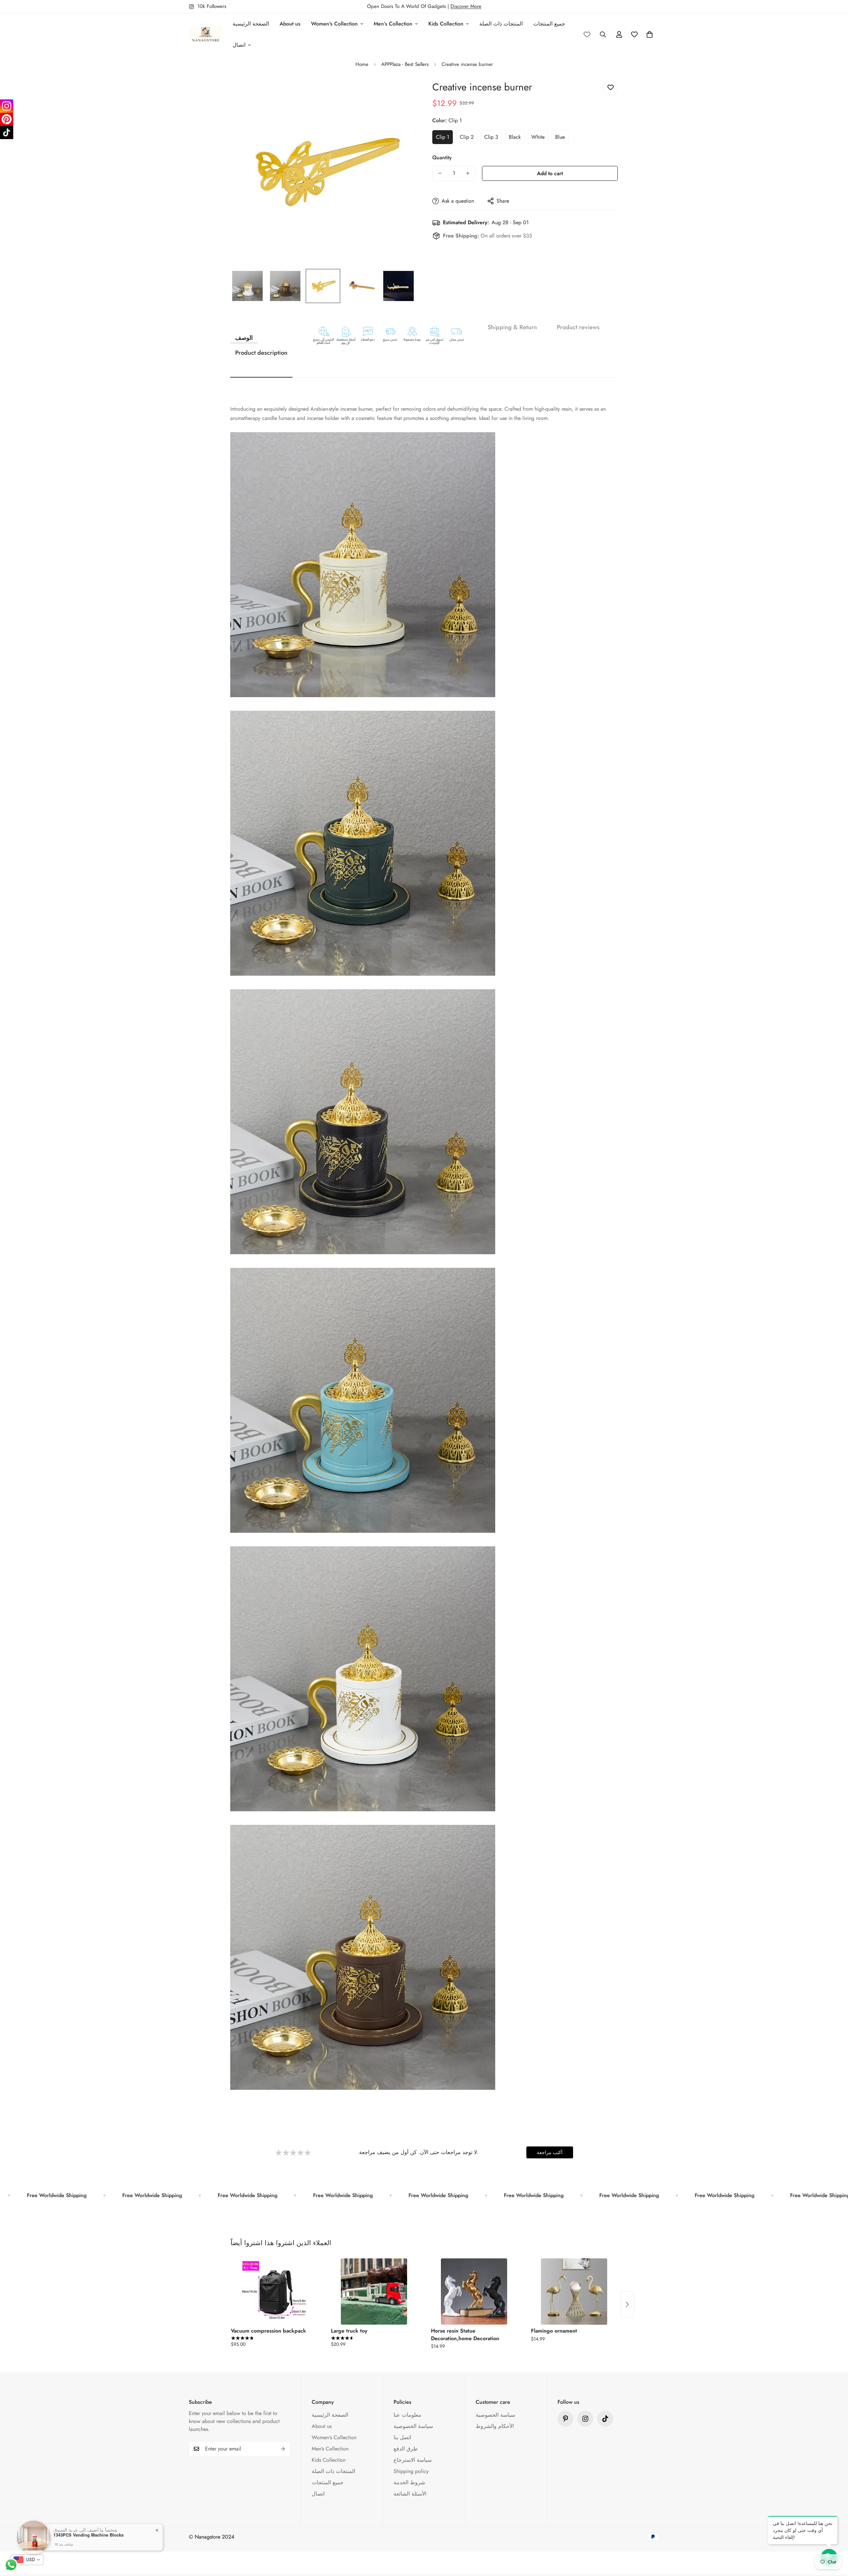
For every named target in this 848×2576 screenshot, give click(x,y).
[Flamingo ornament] (574, 2292)
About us (290, 24)
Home (362, 64)
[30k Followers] (605, 2419)
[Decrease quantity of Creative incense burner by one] (440, 173)
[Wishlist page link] (587, 34)
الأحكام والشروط (495, 2426)
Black (515, 137)
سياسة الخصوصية (413, 2426)
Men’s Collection (393, 24)
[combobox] (27, 2560)
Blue (560, 137)
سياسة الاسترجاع (413, 2460)
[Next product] (627, 2304)
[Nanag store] (205, 34)
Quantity (442, 157)
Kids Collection (446, 24)
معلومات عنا (407, 2415)
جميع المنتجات (549, 24)
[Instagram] (7, 106)
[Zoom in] (402, 93)
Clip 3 (491, 137)
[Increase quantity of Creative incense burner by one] (468, 173)
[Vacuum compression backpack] (274, 2292)
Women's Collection (334, 24)
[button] (650, 34)
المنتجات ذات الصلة (501, 24)
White (538, 137)
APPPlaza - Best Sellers (405, 64)
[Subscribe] (283, 2449)
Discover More (466, 6)
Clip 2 (467, 137)
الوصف (244, 338)
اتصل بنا (402, 2437)
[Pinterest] (565, 2419)
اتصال (239, 45)
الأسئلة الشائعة (410, 2494)
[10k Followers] (585, 2419)
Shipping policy (411, 2471)
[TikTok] (7, 132)
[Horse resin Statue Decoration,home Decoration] (474, 2292)
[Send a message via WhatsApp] (11, 2565)
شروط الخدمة (409, 2482)
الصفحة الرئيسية (251, 24)
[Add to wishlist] (610, 88)
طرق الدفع (406, 2449)
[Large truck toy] (374, 2292)
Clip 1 (443, 137)
